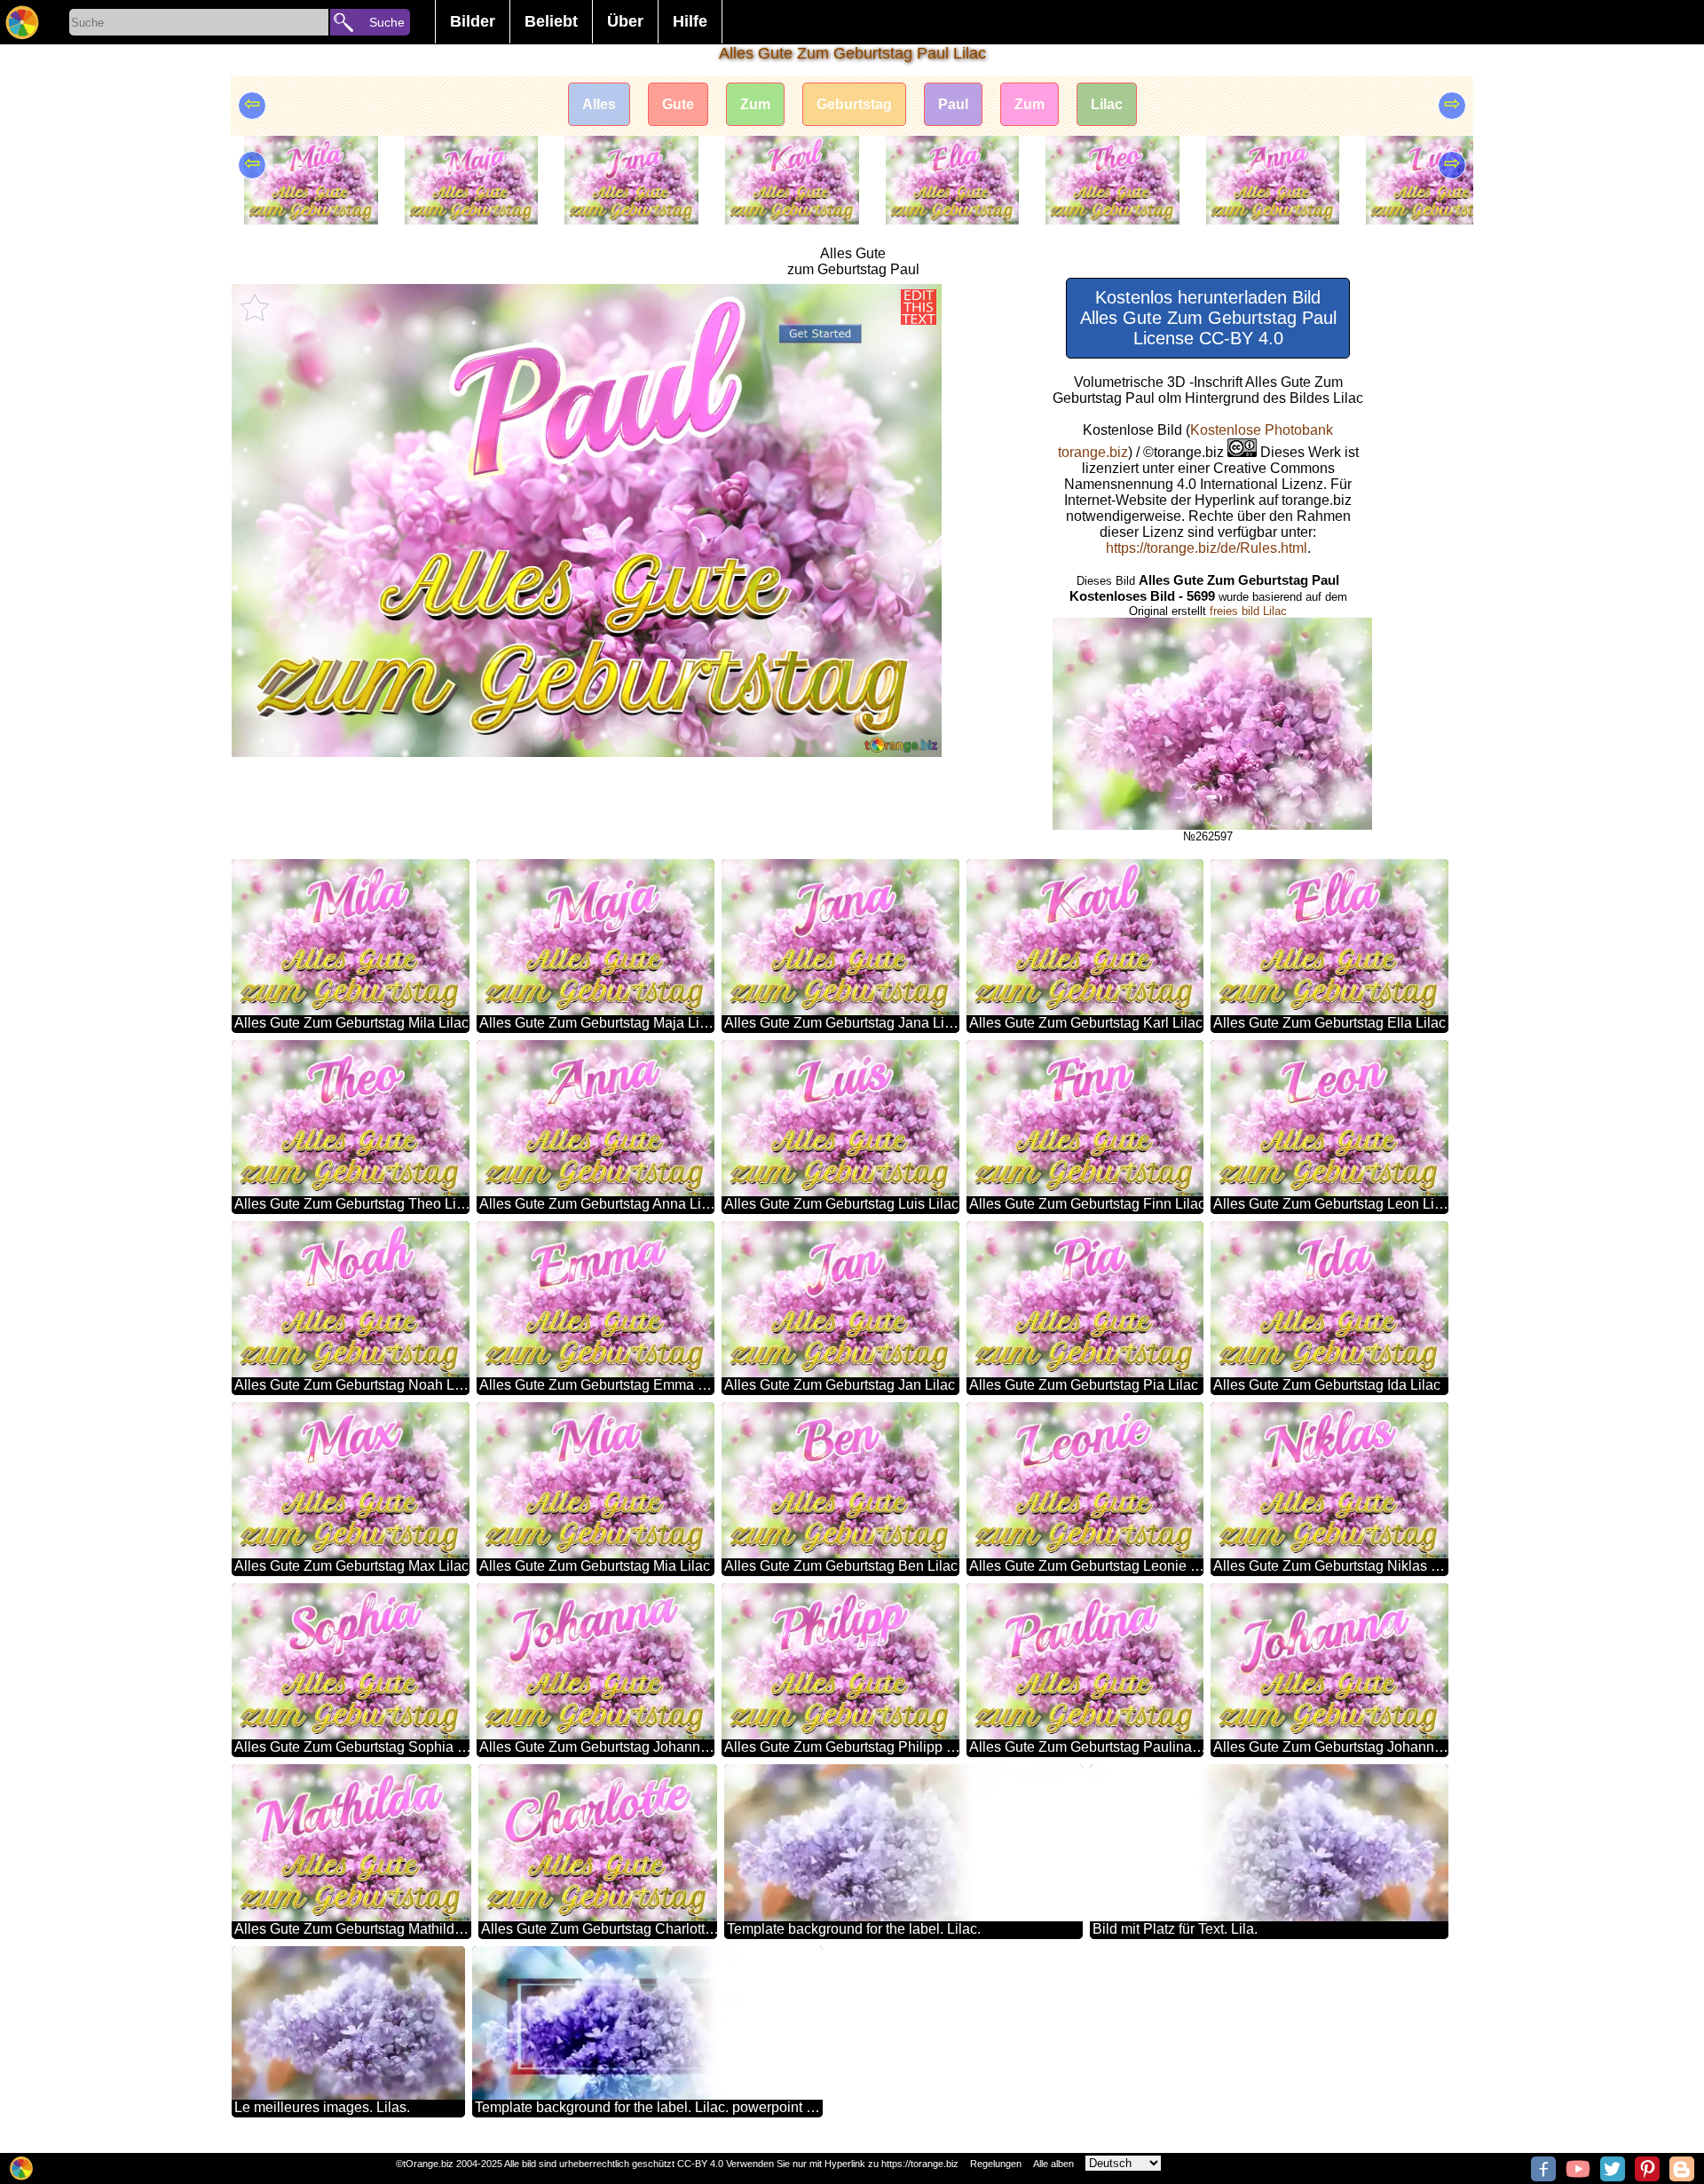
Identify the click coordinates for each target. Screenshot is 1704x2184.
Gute (678, 104)
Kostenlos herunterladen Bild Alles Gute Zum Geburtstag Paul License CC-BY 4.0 (1208, 318)
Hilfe (690, 21)
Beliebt (551, 21)
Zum (755, 104)
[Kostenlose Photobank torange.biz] (22, 22)
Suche (387, 22)
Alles (599, 104)
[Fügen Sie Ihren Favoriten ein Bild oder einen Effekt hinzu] (255, 307)
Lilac (1107, 104)
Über (625, 21)
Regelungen (996, 2164)
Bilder (473, 21)
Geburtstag (854, 104)
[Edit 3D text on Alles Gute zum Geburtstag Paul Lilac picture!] (919, 307)
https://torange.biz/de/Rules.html (1207, 548)
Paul (953, 104)
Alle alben (1053, 2164)
